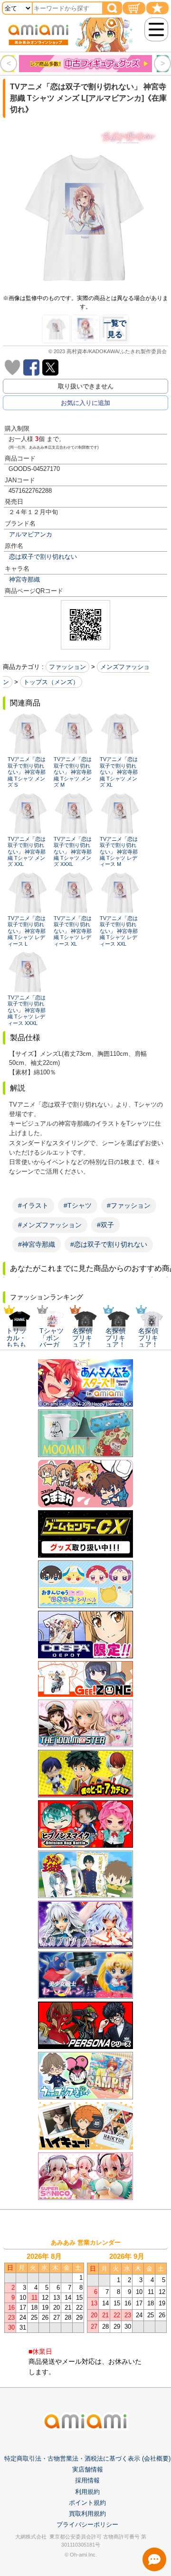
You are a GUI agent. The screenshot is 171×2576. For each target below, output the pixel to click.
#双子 (105, 1225)
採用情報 (87, 2480)
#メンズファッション (50, 1225)
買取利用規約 (87, 2514)
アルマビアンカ (31, 534)
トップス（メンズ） (51, 682)
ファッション (67, 667)
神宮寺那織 (24, 579)
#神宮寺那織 (37, 1244)
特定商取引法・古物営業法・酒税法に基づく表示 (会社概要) (87, 2458)
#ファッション (129, 1205)
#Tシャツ (78, 1205)
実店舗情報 (88, 2469)
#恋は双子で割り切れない (109, 1244)
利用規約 (87, 2492)
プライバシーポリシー (87, 2524)
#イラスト (33, 1205)
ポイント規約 (87, 2503)
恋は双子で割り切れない (43, 557)
